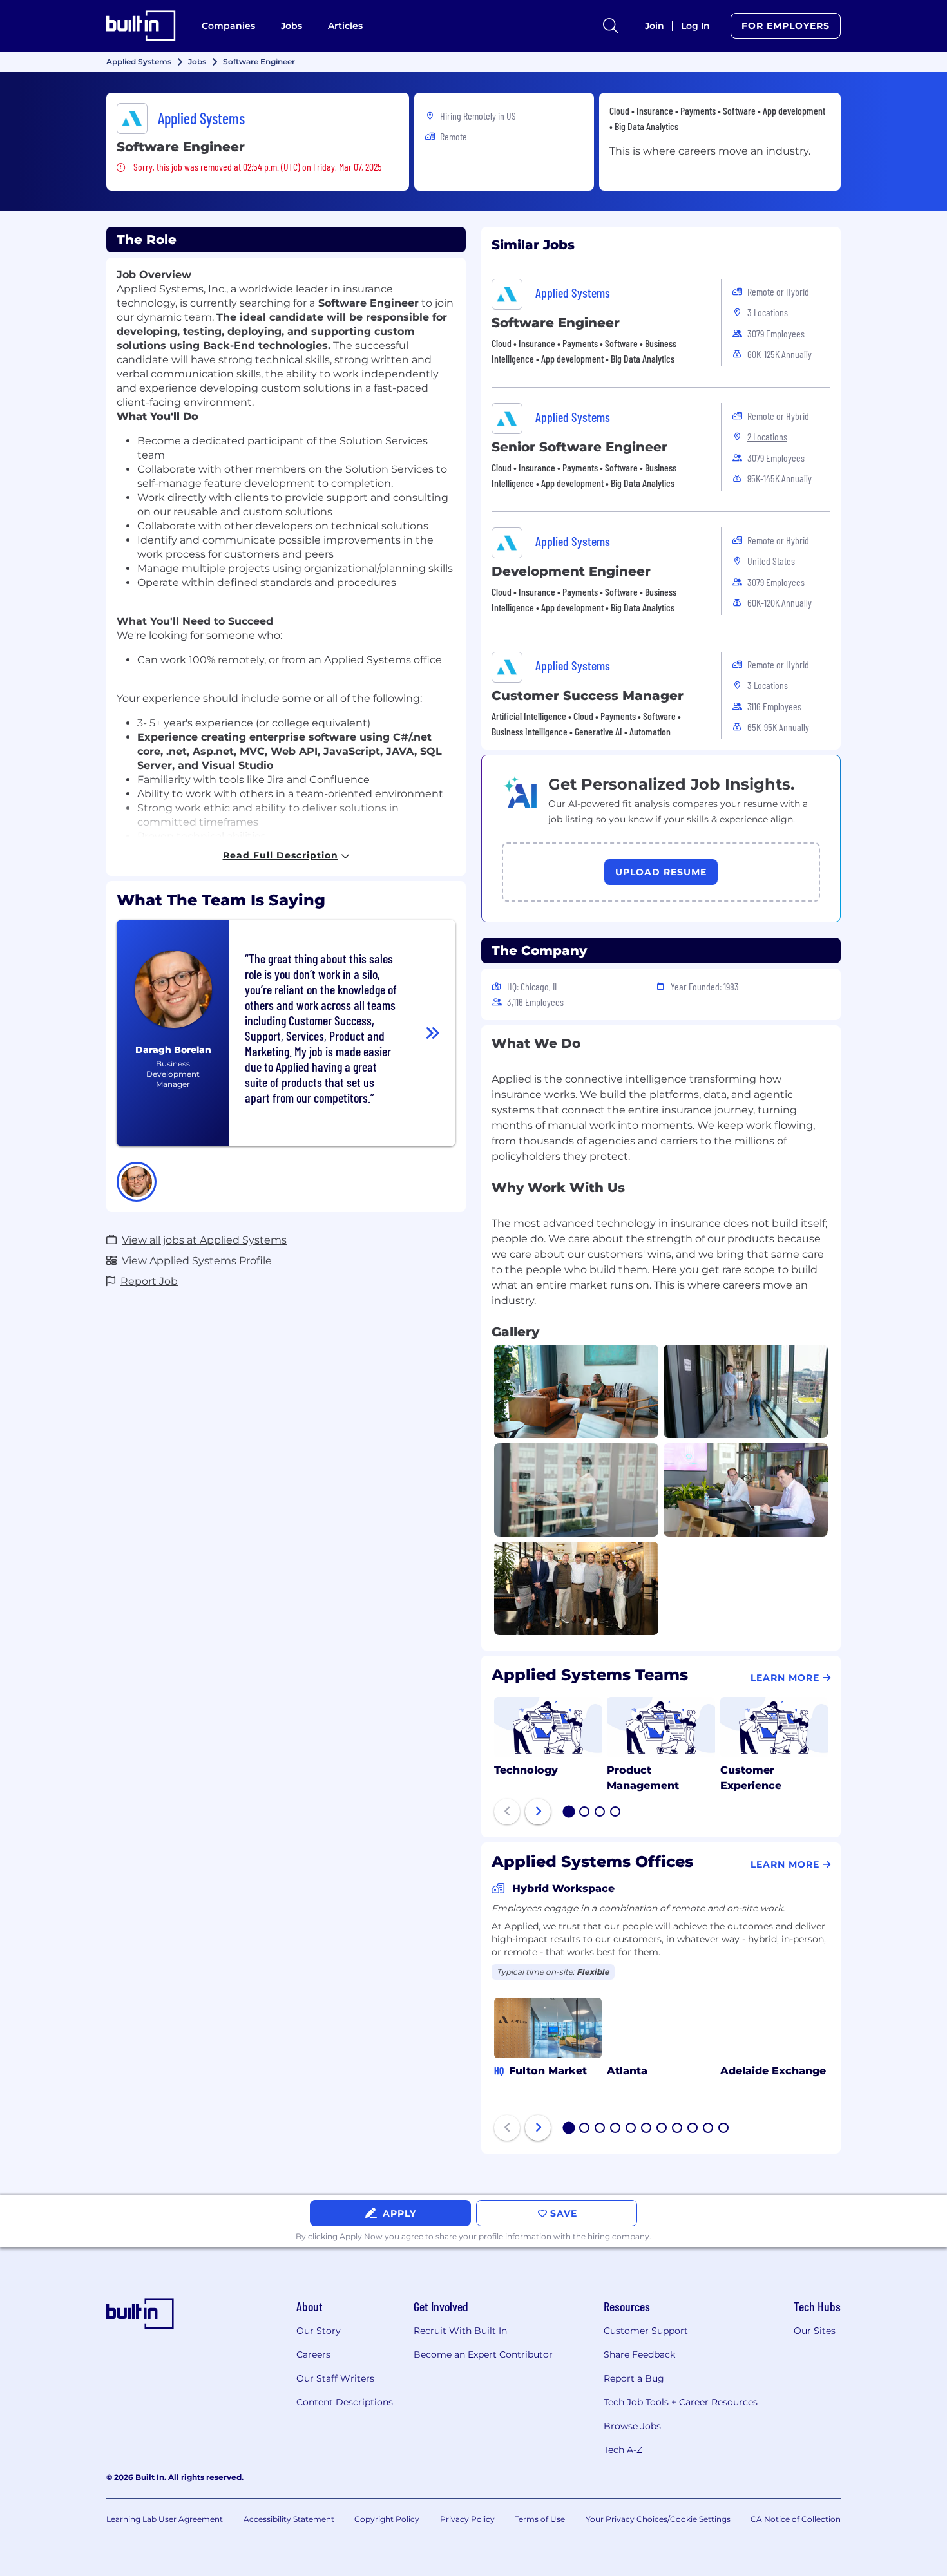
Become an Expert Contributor (483, 2354)
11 (723, 2129)
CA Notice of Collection (796, 2519)
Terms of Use (540, 2519)
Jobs (292, 26)
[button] (137, 1182)
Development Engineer (571, 571)
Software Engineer (556, 323)
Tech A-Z (623, 2450)
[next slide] (538, 1812)
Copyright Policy (387, 2519)
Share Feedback (639, 2354)
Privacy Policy (467, 2519)
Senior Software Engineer (579, 447)
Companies (228, 26)
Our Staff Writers (335, 2378)
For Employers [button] (786, 26)
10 (709, 2129)
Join (655, 26)
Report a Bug (634, 2378)
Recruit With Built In (460, 2331)
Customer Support (646, 2331)
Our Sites (815, 2331)
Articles (345, 26)
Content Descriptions (345, 2402)
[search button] (611, 26)
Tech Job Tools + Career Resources (681, 2402)
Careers (313, 2354)
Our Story (319, 2331)
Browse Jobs (632, 2426)
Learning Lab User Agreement (165, 2519)
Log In (695, 26)
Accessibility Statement (289, 2519)
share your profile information (493, 2236)
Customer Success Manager (588, 696)
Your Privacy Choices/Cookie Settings (658, 2519)
